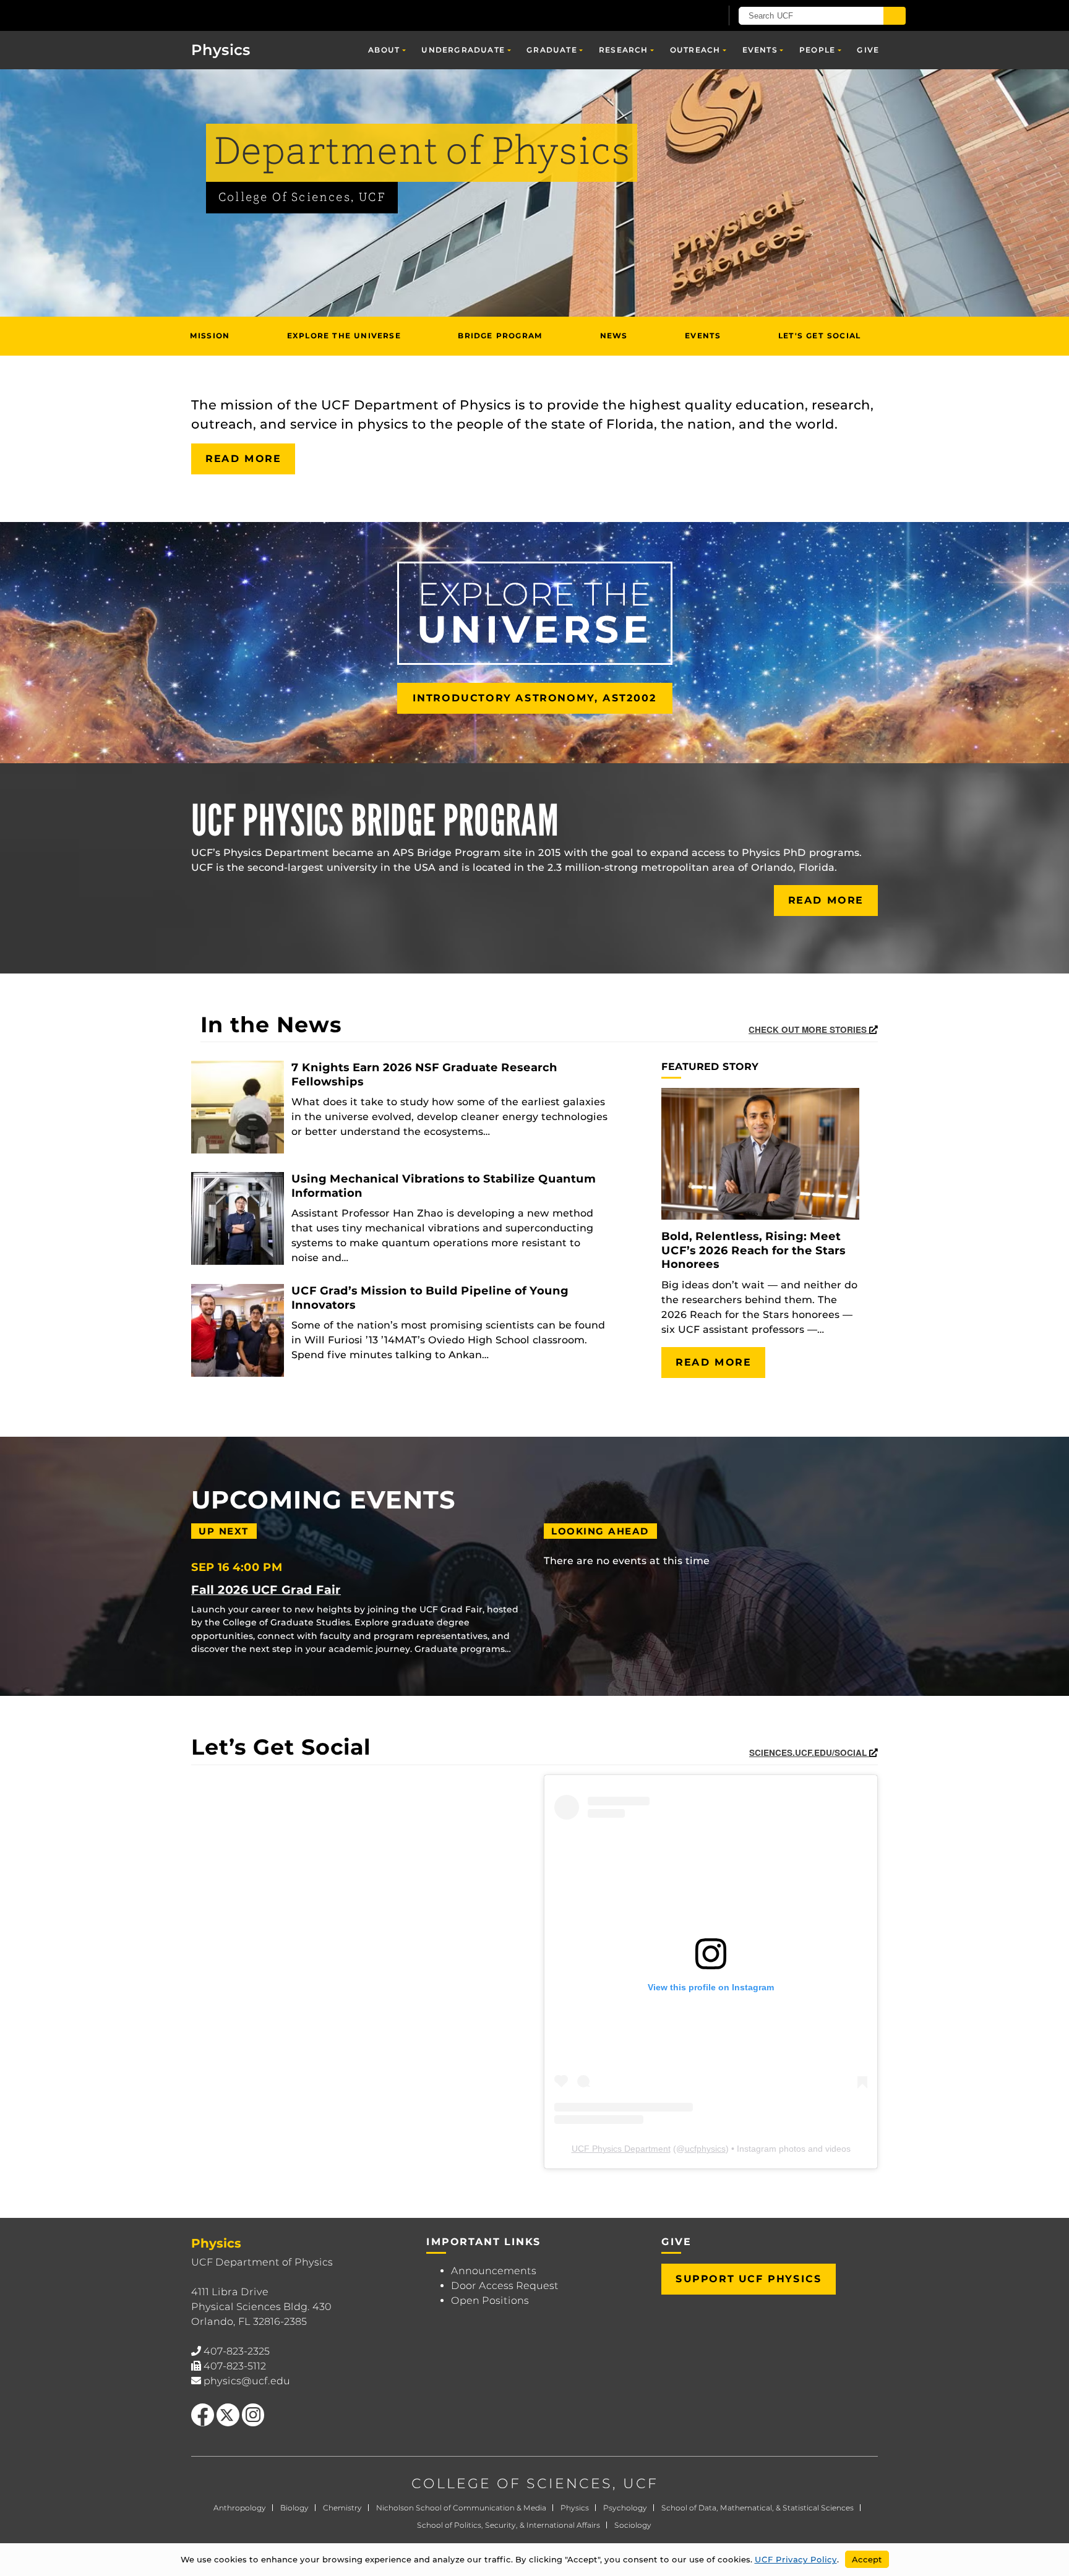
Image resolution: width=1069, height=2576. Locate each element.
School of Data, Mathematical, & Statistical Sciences (758, 2508)
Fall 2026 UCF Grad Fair (266, 1590)
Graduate (552, 50)
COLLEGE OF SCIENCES (512, 2484)
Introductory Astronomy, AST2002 (535, 698)
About (384, 50)
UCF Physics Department (621, 2149)
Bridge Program (500, 336)
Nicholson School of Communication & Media (461, 2508)
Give (868, 50)
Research (624, 50)
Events (760, 50)
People (817, 50)
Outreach (695, 50)
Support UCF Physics (749, 2279)
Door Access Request (505, 2286)
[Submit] (895, 16)
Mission (210, 336)
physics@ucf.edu (247, 2381)
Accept (867, 2559)
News (614, 336)
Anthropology (240, 2508)
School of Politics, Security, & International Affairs (509, 2525)
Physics (575, 2508)
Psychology (625, 2508)
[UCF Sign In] (681, 16)
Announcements (494, 2271)
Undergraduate (463, 50)
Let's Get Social (819, 336)
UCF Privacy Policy (796, 2559)
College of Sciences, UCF (302, 198)
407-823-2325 (237, 2351)
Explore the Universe (344, 336)
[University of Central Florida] (263, 15)
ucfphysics (705, 2149)
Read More (243, 459)
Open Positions (490, 2300)
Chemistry (342, 2508)
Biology (294, 2508)
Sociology (633, 2525)
